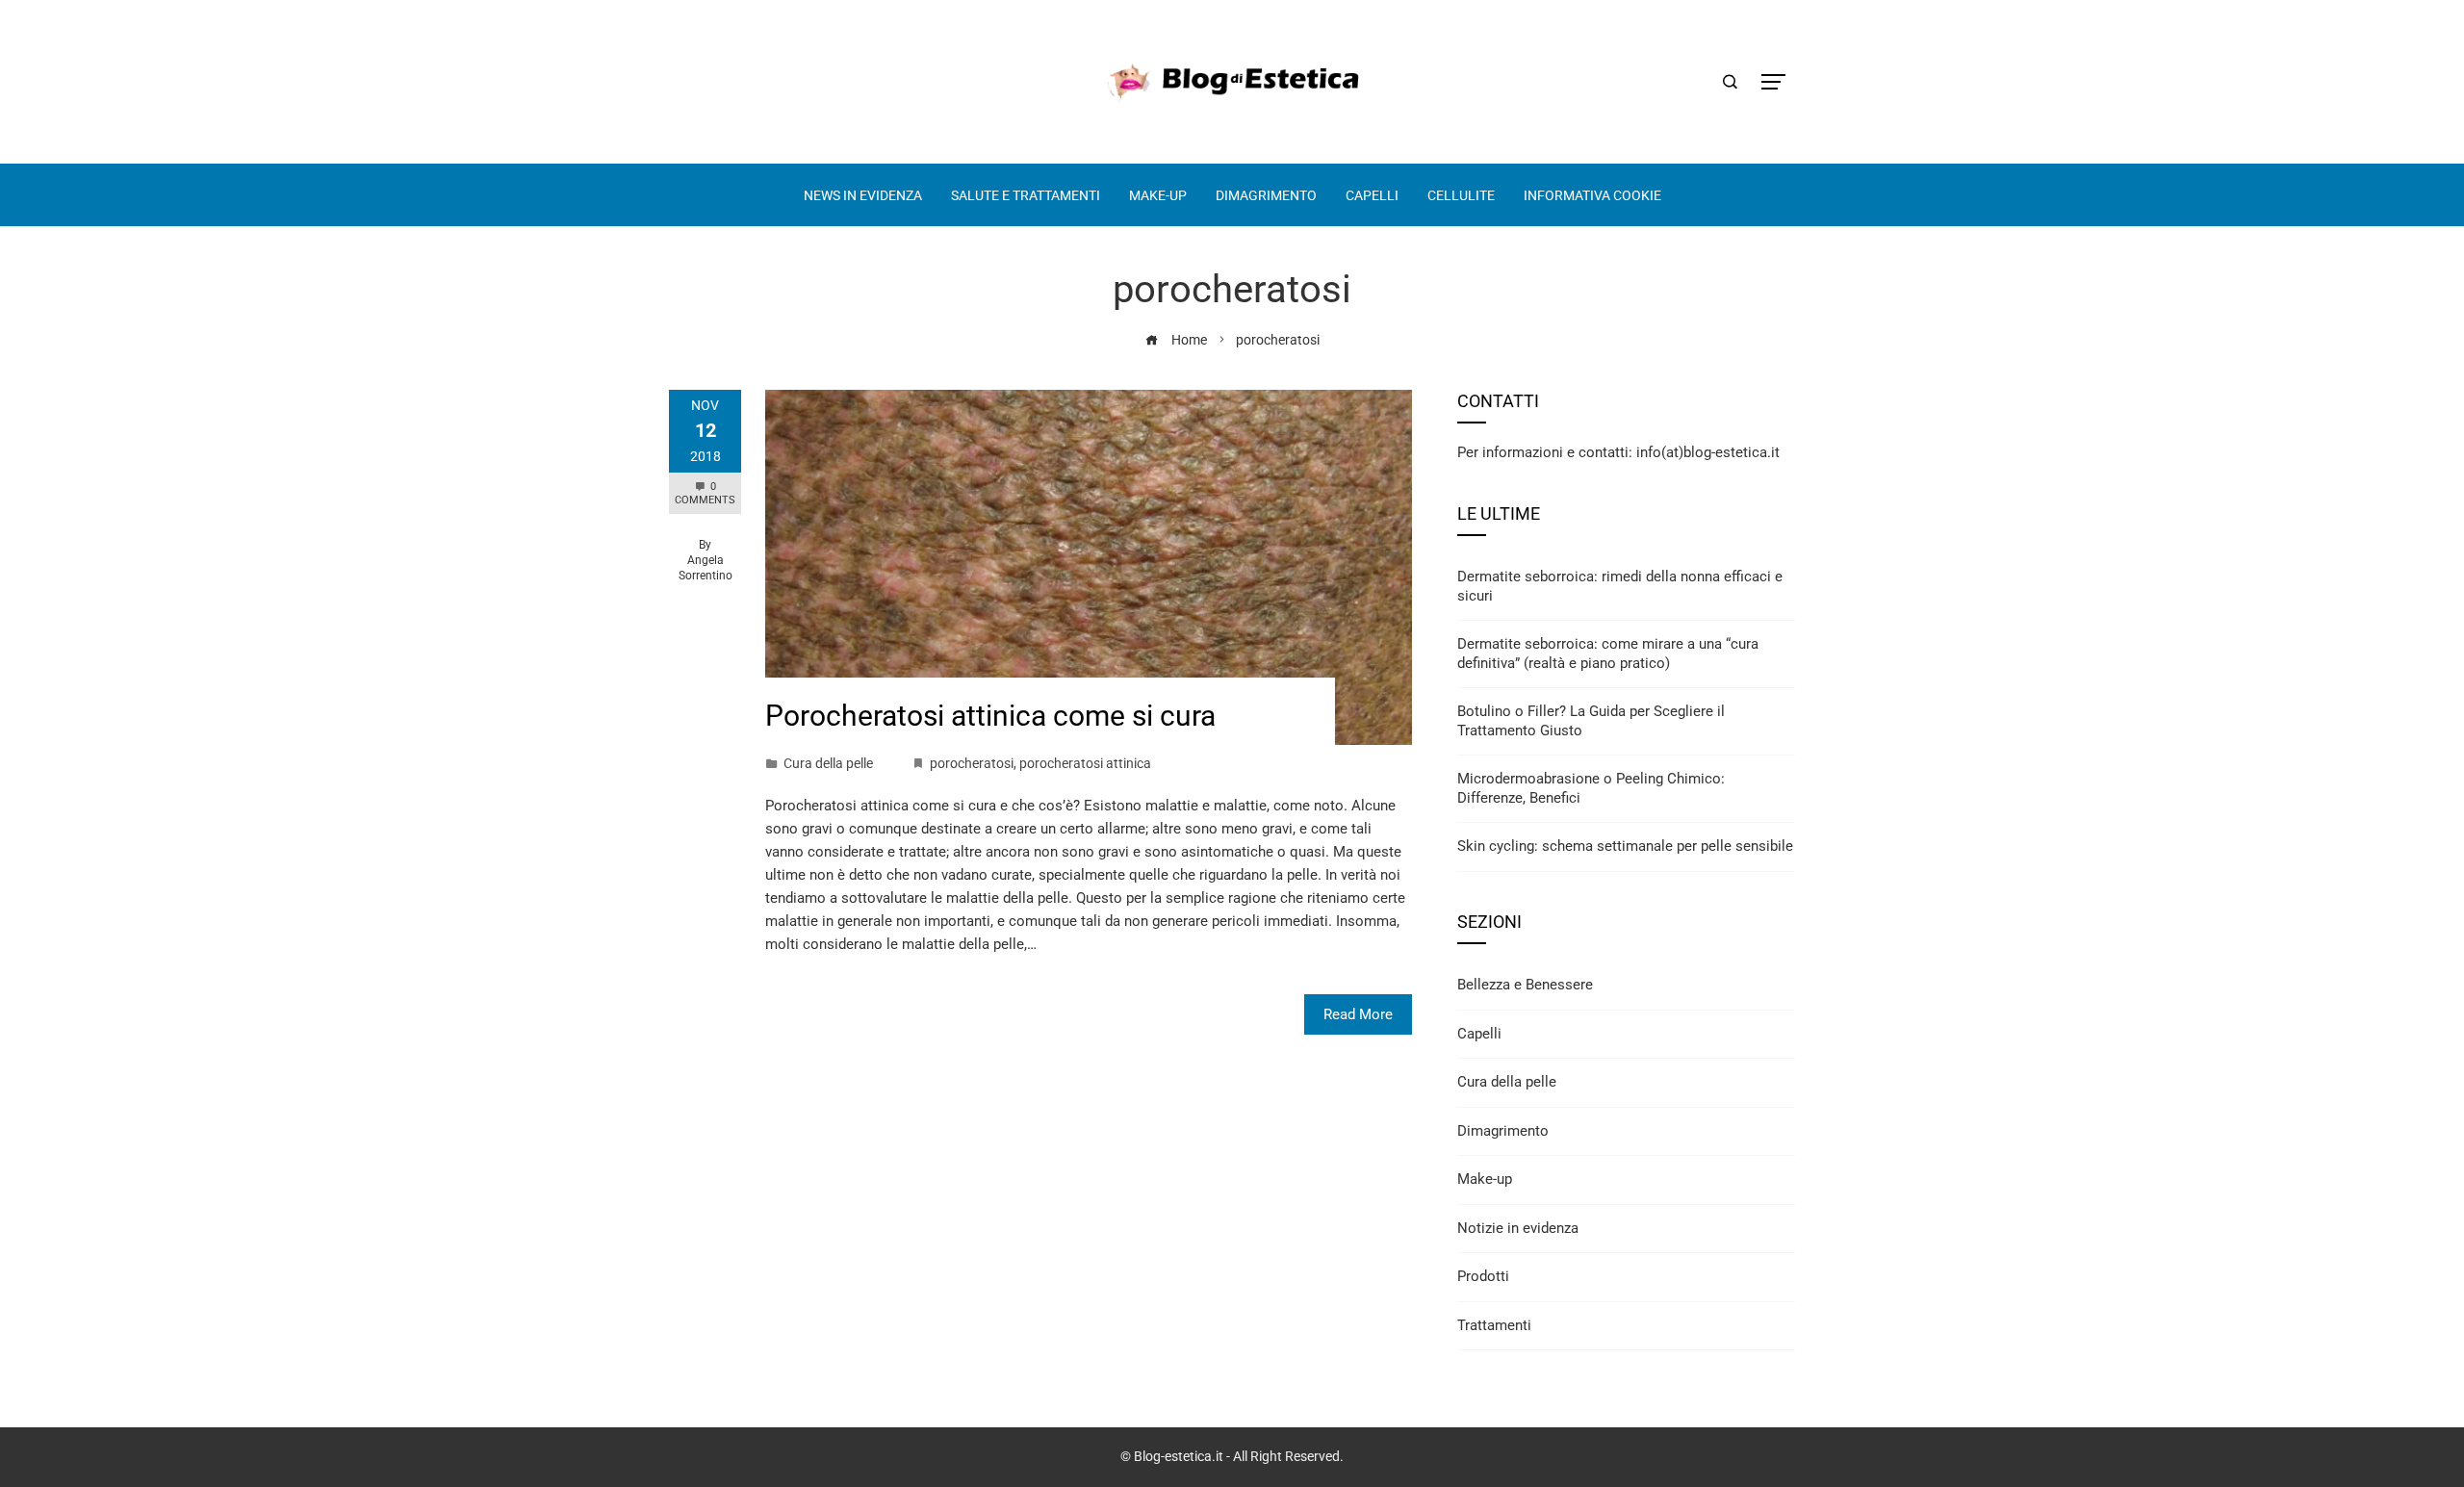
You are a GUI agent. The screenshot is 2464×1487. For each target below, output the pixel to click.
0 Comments (705, 493)
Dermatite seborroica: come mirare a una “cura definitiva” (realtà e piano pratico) (1608, 654)
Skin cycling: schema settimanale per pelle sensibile (1625, 846)
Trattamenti (1494, 1325)
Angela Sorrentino (706, 568)
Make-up (1485, 1179)
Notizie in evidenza (1518, 1228)
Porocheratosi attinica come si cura (990, 716)
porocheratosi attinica (1085, 763)
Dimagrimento (1503, 1131)
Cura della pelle (828, 763)
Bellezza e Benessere (1525, 985)
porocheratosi (972, 763)
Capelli (1479, 1034)
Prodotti (1483, 1276)
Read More (1358, 1014)
